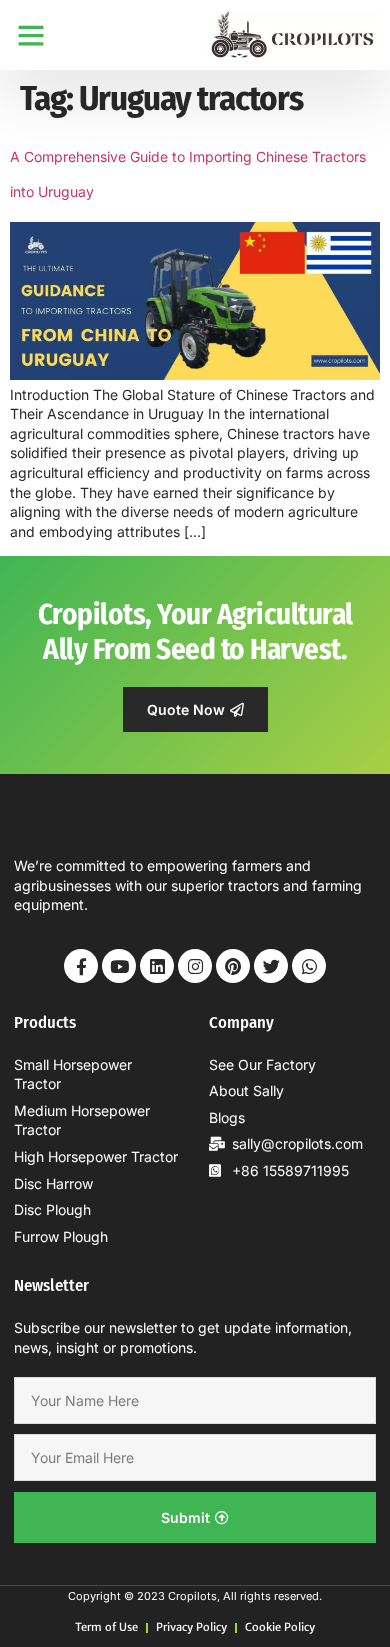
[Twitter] (271, 966)
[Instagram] (195, 966)
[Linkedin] (157, 966)
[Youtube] (119, 966)
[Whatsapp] (309, 966)
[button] (31, 35)
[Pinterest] (233, 966)
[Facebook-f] (81, 966)
